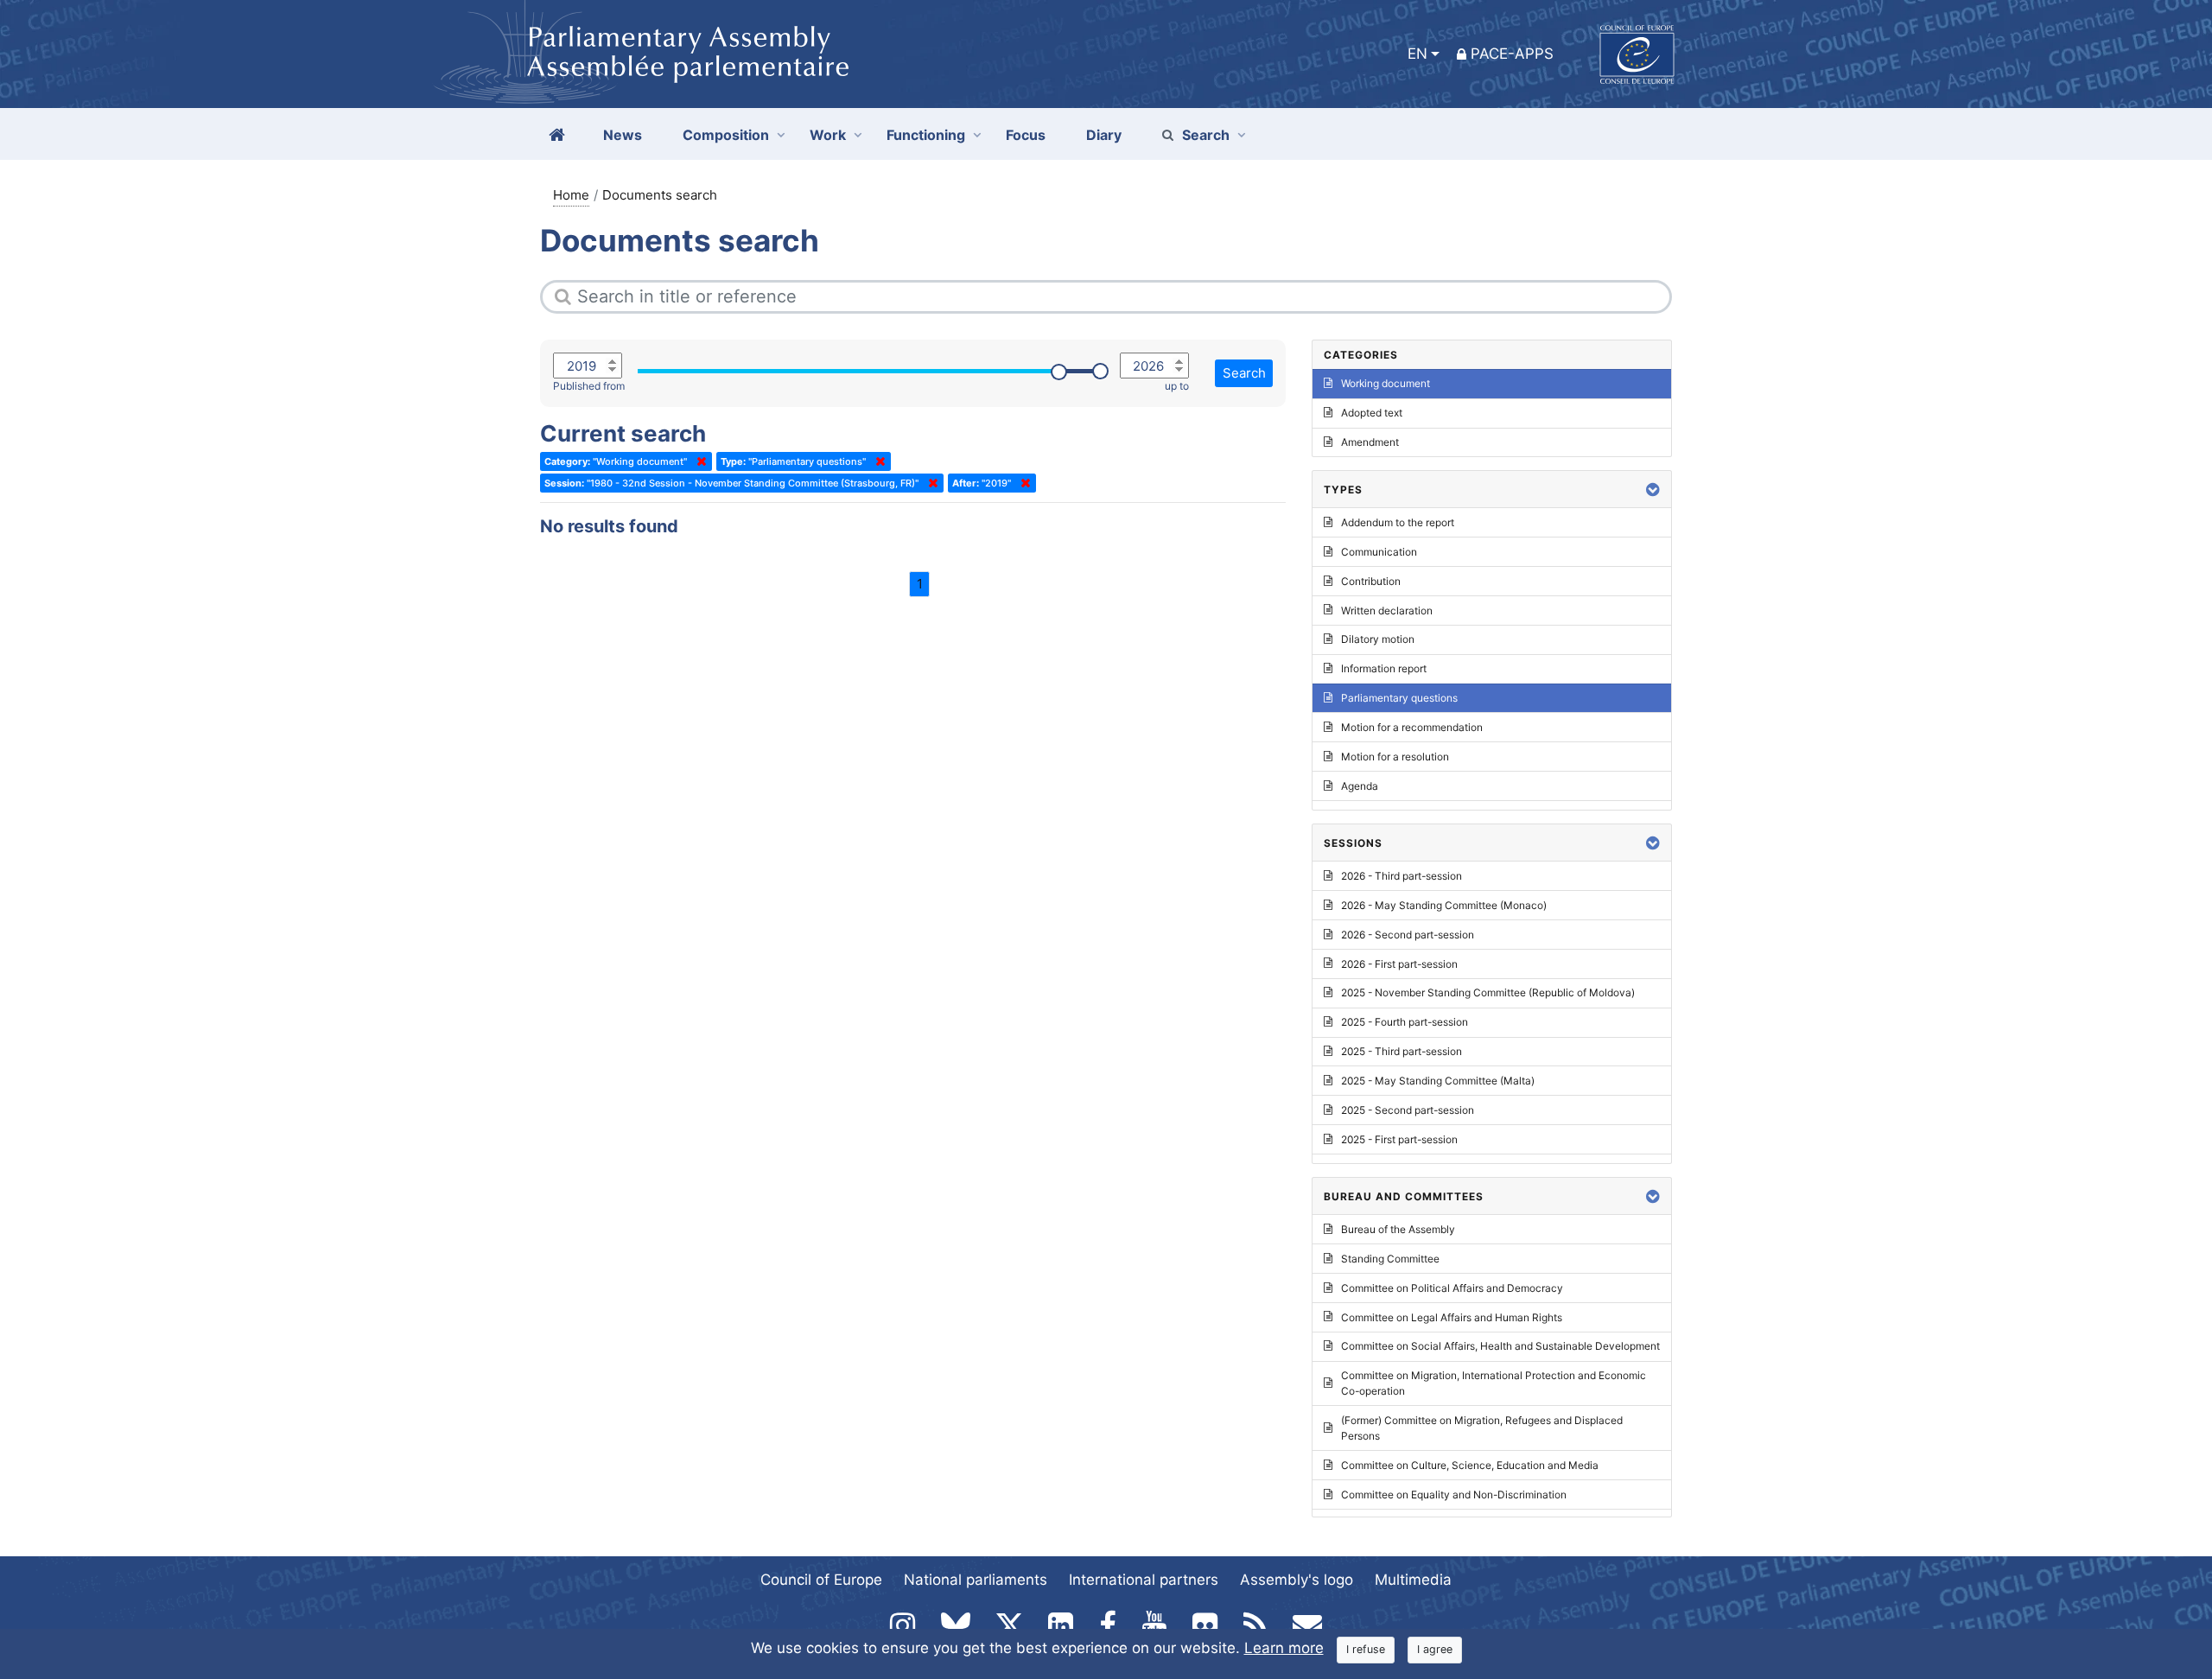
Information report (1384, 668)
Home (571, 195)
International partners (1144, 1580)
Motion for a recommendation (1412, 727)
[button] (1653, 490)
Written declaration (1387, 611)
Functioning (926, 135)
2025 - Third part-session (1402, 1051)
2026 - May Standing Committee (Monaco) (1444, 905)
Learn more (1284, 1648)
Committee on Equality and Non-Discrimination (1454, 1495)
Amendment (1370, 442)
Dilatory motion (1378, 639)
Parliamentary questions (1399, 698)
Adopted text (1372, 413)
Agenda (1360, 786)
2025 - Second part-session (1408, 1110)
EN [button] (1417, 54)
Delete (698, 461)
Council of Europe (821, 1580)
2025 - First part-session (1399, 1139)
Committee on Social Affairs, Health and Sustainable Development (1500, 1346)
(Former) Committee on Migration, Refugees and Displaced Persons (1482, 1428)
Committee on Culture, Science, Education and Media (1470, 1465)
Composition (726, 135)
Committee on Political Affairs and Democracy (1452, 1288)
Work (828, 135)
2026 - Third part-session (1402, 876)
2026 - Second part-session (1408, 935)
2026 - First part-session (1399, 964)
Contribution (1371, 581)
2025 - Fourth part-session (1405, 1022)
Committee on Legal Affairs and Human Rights (1452, 1317)
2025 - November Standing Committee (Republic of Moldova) (1488, 992)
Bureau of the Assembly (1398, 1229)
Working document (1386, 383)
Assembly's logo (1297, 1580)
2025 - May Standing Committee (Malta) (1438, 1081)
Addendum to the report (1398, 522)
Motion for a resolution (1395, 757)
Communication (1379, 552)
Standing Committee (1390, 1259)
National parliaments (976, 1580)
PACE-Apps (1512, 54)
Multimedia (1413, 1580)
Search (1206, 135)
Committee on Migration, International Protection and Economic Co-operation (1494, 1383)
